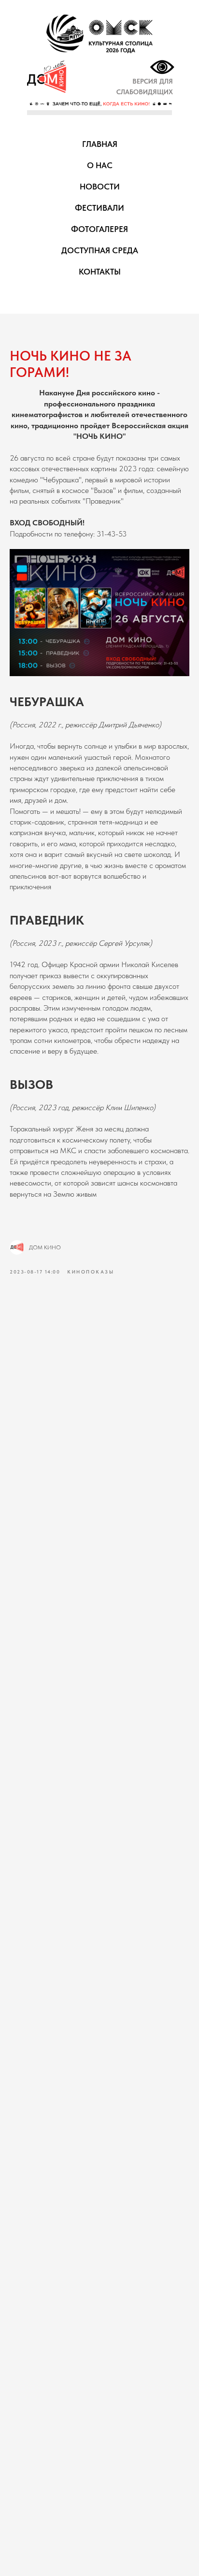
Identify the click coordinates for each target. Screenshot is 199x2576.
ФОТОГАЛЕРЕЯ (99, 229)
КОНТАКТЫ (100, 272)
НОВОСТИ (100, 187)
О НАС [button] (100, 165)
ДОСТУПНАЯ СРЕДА (100, 250)
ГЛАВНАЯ (100, 144)
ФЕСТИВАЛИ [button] (99, 208)
